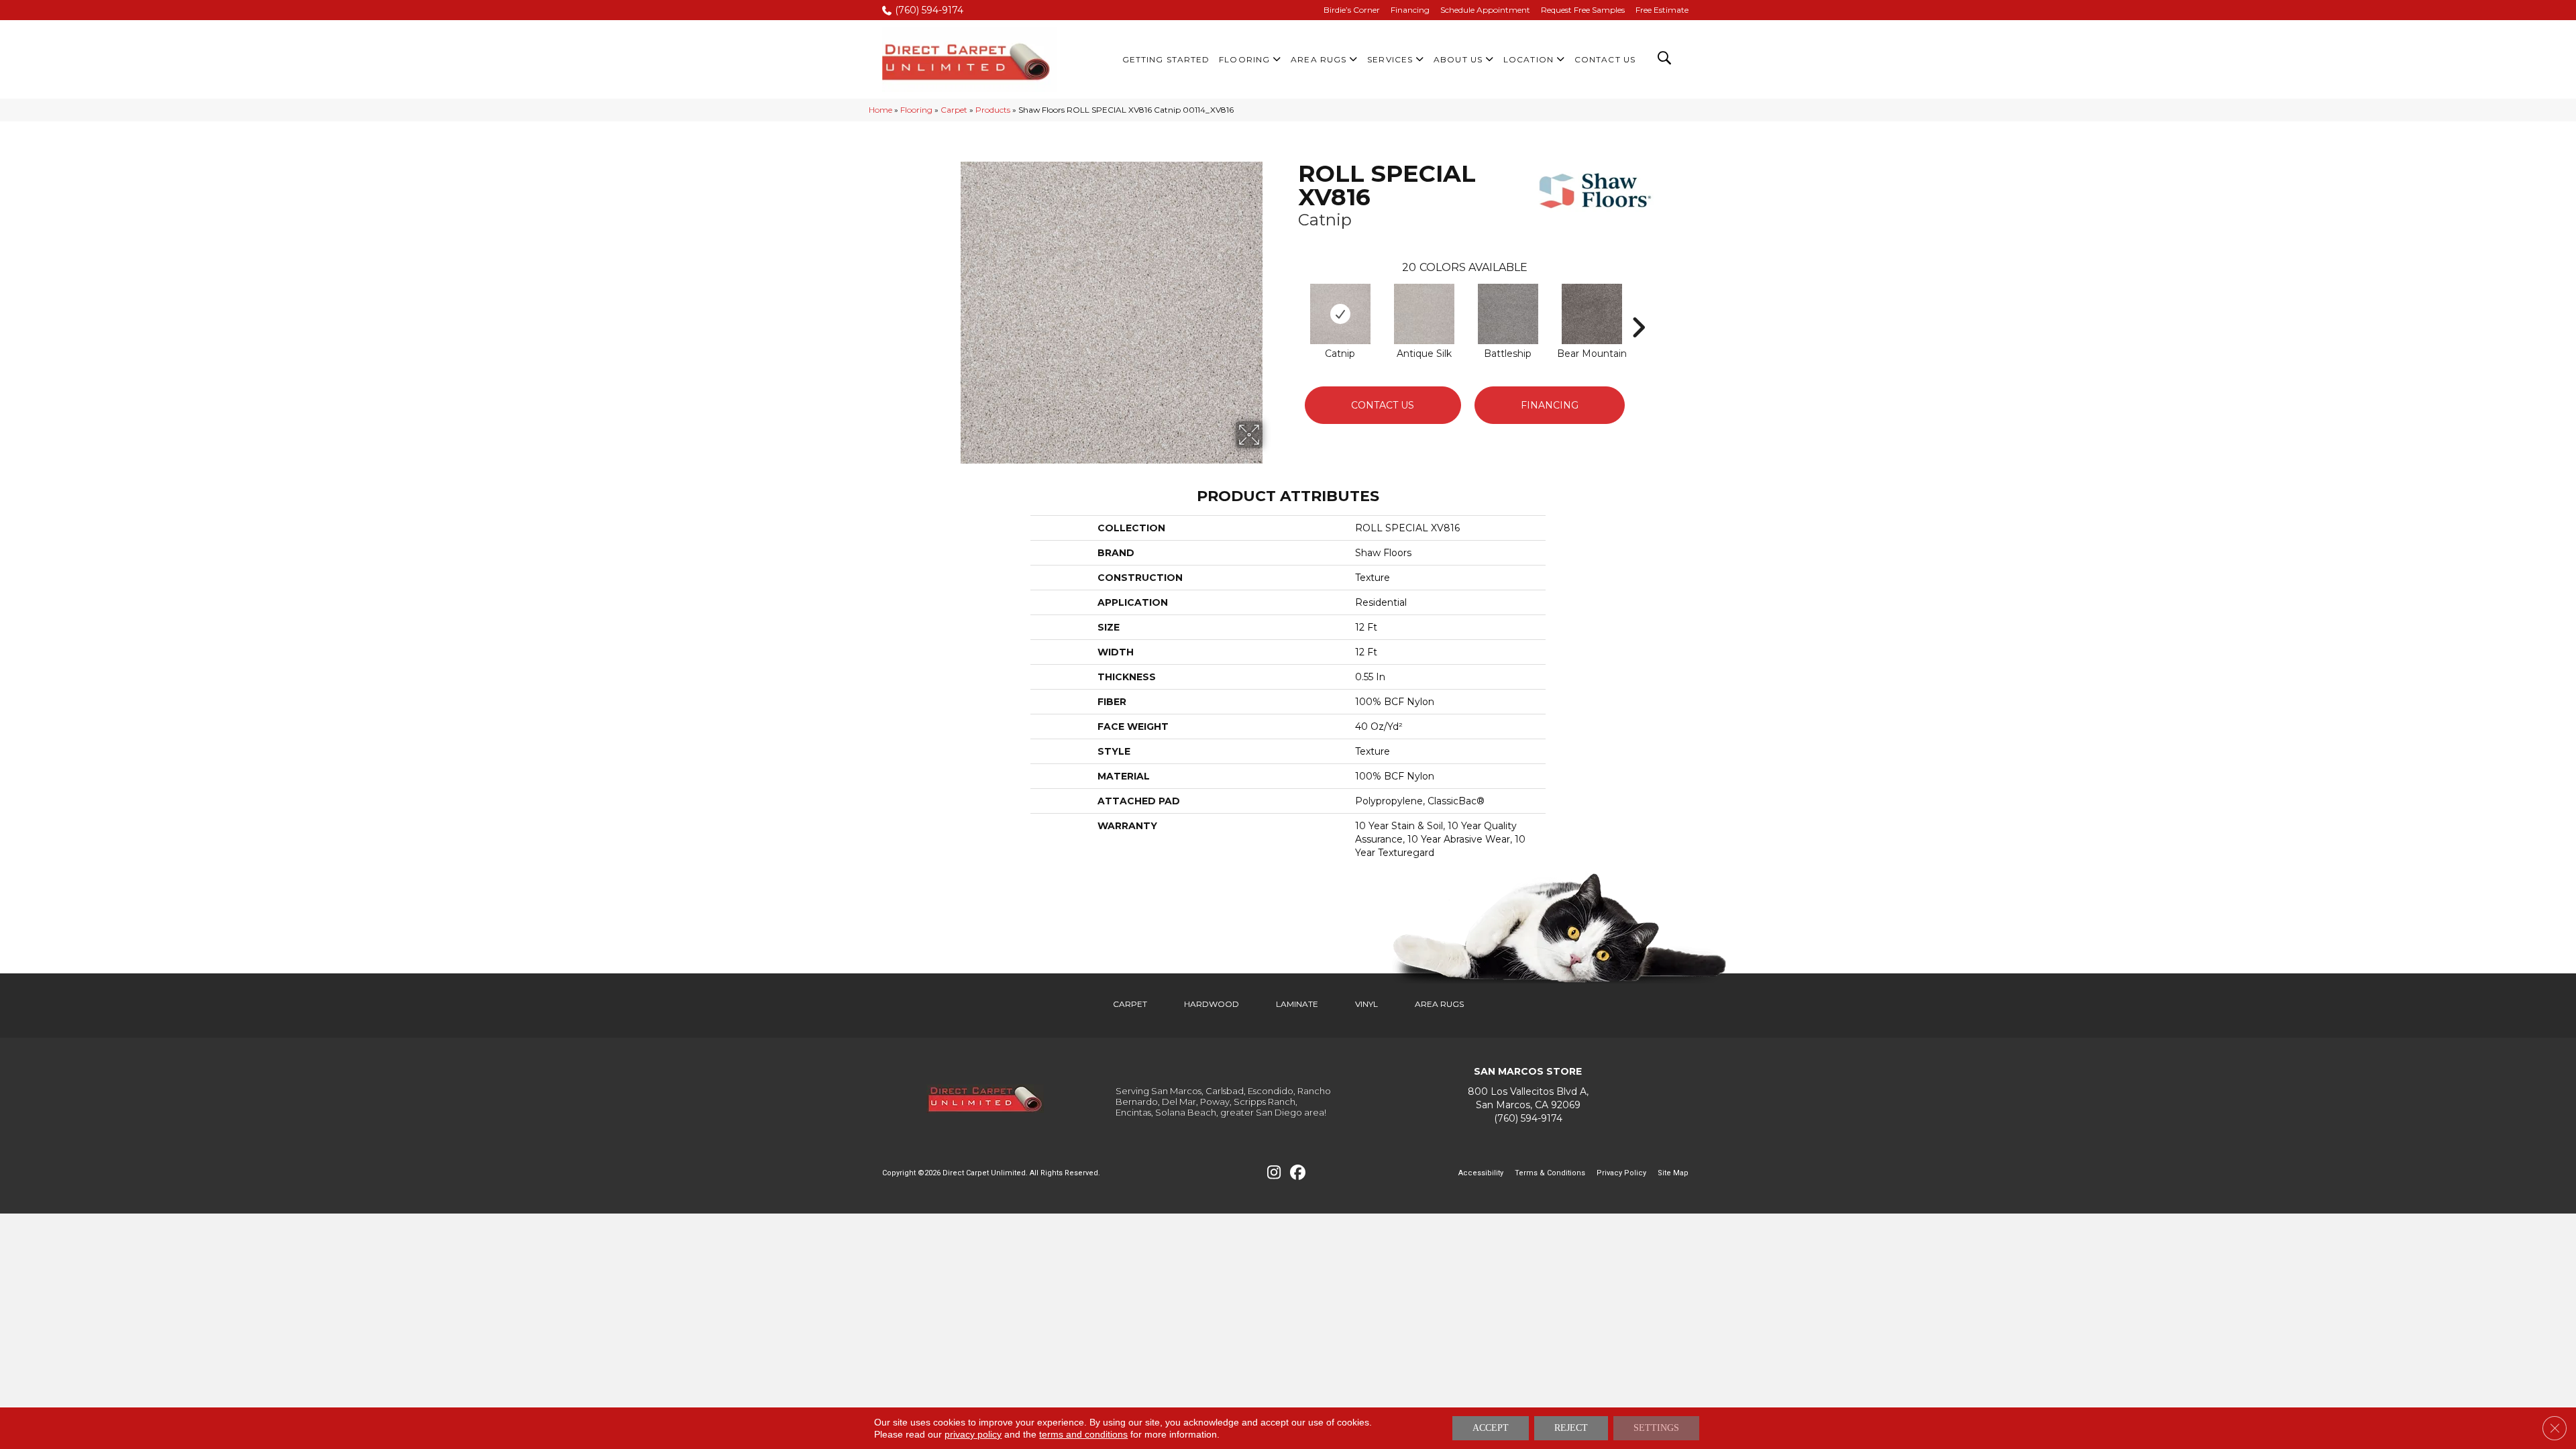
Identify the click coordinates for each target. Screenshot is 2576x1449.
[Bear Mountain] (1592, 314)
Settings (1656, 1428)
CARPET (1130, 1004)
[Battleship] (1508, 314)
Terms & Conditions (1550, 1173)
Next (1638, 307)
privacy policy (973, 1434)
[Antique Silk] (1424, 314)
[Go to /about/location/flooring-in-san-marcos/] (1528, 1098)
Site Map (1673, 1173)
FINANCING (1550, 405)
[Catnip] (1340, 314)
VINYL (1366, 1004)
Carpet (954, 110)
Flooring (916, 110)
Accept (1491, 1428)
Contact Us (1383, 405)
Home (880, 110)
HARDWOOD (1212, 1004)
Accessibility (1481, 1173)
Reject (1571, 1428)
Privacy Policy (1621, 1173)
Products (993, 110)
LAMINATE (1297, 1004)
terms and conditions (1083, 1434)
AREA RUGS (1439, 1004)
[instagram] (1274, 1173)
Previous (1291, 307)
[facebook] (1298, 1173)
